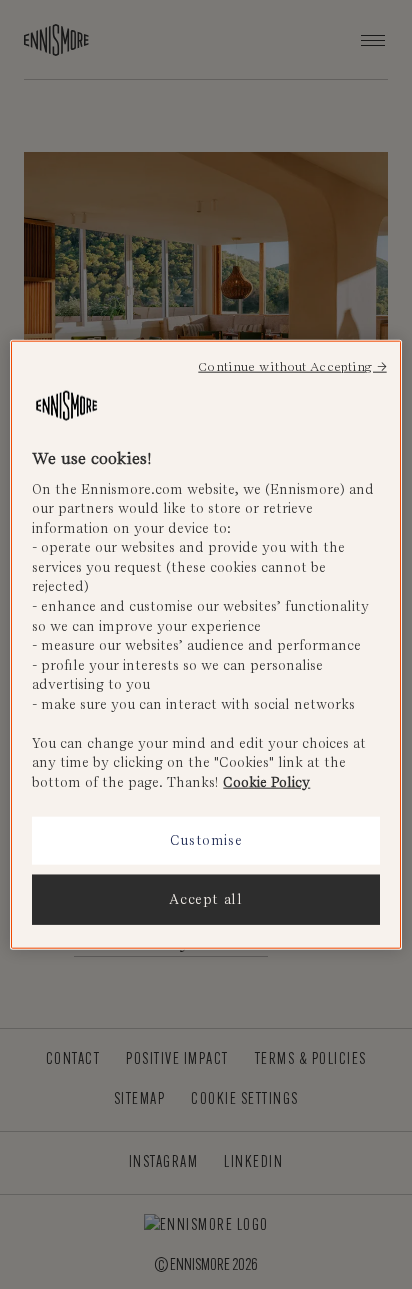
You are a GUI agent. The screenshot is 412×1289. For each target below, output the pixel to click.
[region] (205, 644)
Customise (206, 840)
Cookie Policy (266, 781)
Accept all (206, 899)
